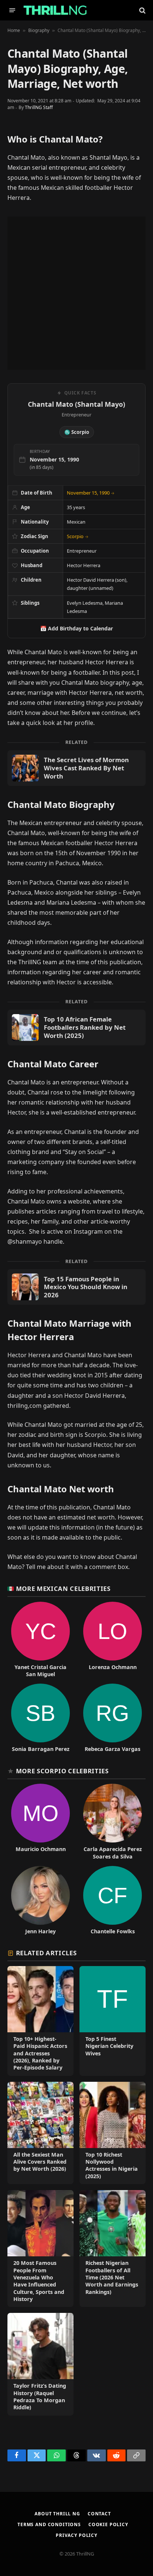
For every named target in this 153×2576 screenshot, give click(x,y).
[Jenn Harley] (40, 1900)
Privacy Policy (76, 2535)
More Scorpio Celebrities (62, 1771)
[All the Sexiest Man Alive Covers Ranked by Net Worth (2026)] (40, 2133)
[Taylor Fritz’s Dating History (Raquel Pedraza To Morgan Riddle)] (40, 2364)
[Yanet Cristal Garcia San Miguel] (40, 1640)
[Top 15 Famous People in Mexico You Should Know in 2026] (76, 1287)
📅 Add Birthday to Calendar (76, 628)
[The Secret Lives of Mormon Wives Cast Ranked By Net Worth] (76, 768)
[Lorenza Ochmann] (113, 1640)
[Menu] (12, 10)
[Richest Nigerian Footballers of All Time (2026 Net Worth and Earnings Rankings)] (113, 2249)
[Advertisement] (76, 293)
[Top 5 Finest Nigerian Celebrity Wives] (113, 2021)
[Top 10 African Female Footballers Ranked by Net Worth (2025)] (76, 1027)
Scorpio (78, 536)
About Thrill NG (57, 2514)
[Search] (142, 10)
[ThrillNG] (55, 10)
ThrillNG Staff (39, 107)
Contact (99, 2514)
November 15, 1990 (91, 493)
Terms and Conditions (49, 2524)
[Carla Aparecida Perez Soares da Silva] (113, 1822)
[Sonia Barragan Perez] (40, 1718)
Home (14, 30)
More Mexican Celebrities (63, 1589)
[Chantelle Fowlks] (113, 1900)
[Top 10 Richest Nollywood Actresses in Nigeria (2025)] (113, 2133)
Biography (39, 30)
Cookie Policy (108, 2524)
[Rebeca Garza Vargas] (113, 1718)
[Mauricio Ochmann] (40, 1822)
